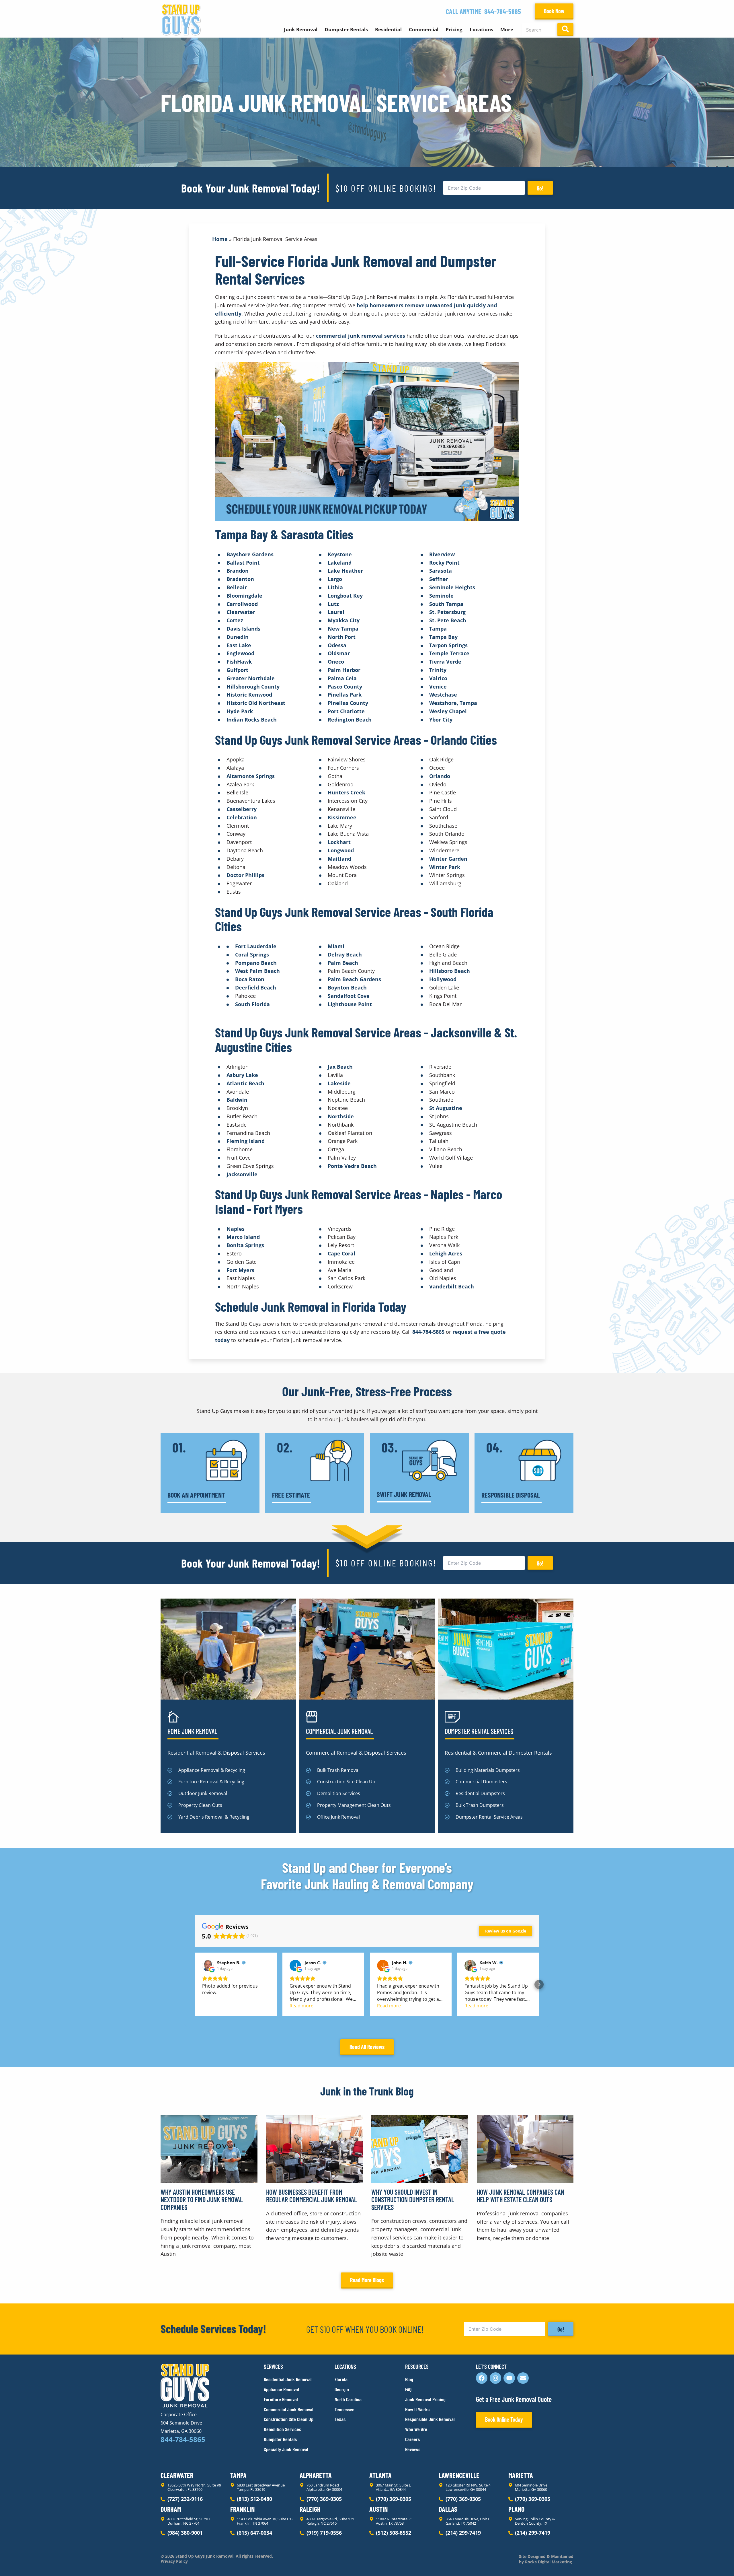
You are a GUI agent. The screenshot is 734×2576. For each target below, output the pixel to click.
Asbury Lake (242, 1075)
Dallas (448, 2509)
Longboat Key (345, 596)
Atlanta (380, 2475)
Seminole (441, 596)
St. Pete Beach (448, 620)
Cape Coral (341, 1253)
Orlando (440, 776)
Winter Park (445, 867)
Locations (481, 29)
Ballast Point (243, 563)
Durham (171, 2509)
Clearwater (241, 612)
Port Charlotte (346, 711)
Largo (335, 579)
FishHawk (239, 662)
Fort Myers (240, 1270)
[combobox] (538, 30)
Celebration (242, 817)
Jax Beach (340, 1067)
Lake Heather (345, 571)
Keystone (340, 554)
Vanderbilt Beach (452, 1286)
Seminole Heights (452, 587)
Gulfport (237, 670)
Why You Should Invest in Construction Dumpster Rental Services (413, 2200)
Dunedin (238, 637)
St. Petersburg (447, 612)
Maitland (339, 859)
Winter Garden (448, 859)
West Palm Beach (257, 971)
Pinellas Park (345, 695)
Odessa (337, 645)
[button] (195, 1984)
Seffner (439, 579)
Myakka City (344, 620)
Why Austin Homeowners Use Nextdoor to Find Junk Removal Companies (202, 2200)
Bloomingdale (244, 596)
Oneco (336, 662)
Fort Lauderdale (256, 946)
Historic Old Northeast (256, 703)
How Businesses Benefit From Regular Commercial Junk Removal (312, 2196)
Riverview (442, 554)
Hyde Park (240, 711)
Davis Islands (243, 629)
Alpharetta (316, 2475)
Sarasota (441, 571)
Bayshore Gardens (250, 554)
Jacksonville (242, 1174)
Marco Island (243, 1237)
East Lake (239, 645)
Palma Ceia (342, 678)
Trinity (438, 670)
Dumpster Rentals (346, 29)
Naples (236, 1229)
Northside (341, 1116)
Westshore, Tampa (453, 703)
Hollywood (443, 979)
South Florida (252, 1004)
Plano (516, 2509)
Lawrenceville (459, 2475)
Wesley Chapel (448, 711)
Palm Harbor (344, 670)
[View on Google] (208, 1965)
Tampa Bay (443, 637)
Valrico (438, 678)
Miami (336, 946)
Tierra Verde (445, 662)
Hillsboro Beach (450, 971)
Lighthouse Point (350, 1004)
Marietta (521, 2475)
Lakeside (339, 1083)
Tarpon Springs (448, 645)
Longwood (341, 850)
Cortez (235, 620)
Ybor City (441, 720)
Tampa (438, 629)
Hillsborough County (253, 687)
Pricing (454, 29)
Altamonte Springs (251, 776)
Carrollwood (242, 604)
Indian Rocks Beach (252, 720)
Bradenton (240, 579)
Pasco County (345, 687)
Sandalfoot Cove (349, 996)
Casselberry (242, 809)
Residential (388, 29)
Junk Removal (301, 29)
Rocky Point (444, 563)
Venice (438, 687)
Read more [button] (301, 2006)
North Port (342, 637)
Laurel (336, 612)
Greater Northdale (251, 678)
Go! (540, 188)
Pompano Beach (256, 963)
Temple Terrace (449, 653)
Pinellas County (348, 703)
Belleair (237, 587)
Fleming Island (246, 1141)
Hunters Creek (346, 792)
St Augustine (446, 1108)
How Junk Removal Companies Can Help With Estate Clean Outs (521, 2196)
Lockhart (339, 842)
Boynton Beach (347, 987)
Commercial (424, 29)
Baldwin (237, 1100)
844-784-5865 (503, 11)
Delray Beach (345, 954)
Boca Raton (250, 979)
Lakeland (340, 563)
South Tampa (446, 604)
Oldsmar (339, 653)
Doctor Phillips (245, 875)
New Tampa (343, 629)
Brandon (238, 571)
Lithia (335, 587)
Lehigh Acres (446, 1253)
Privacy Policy (174, 2561)
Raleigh (310, 2509)
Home (220, 239)
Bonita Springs (245, 1245)
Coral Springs (252, 954)
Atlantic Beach (245, 1083)
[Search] (565, 30)
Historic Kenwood (249, 695)
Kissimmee (342, 817)
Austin (378, 2509)
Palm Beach (343, 963)
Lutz (333, 604)
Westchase (443, 695)
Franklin (242, 2509)
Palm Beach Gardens (354, 979)
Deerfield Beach (256, 987)
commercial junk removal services (361, 336)
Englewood (240, 653)
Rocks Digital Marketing (548, 2562)
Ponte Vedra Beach (352, 1166)
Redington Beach (350, 720)
